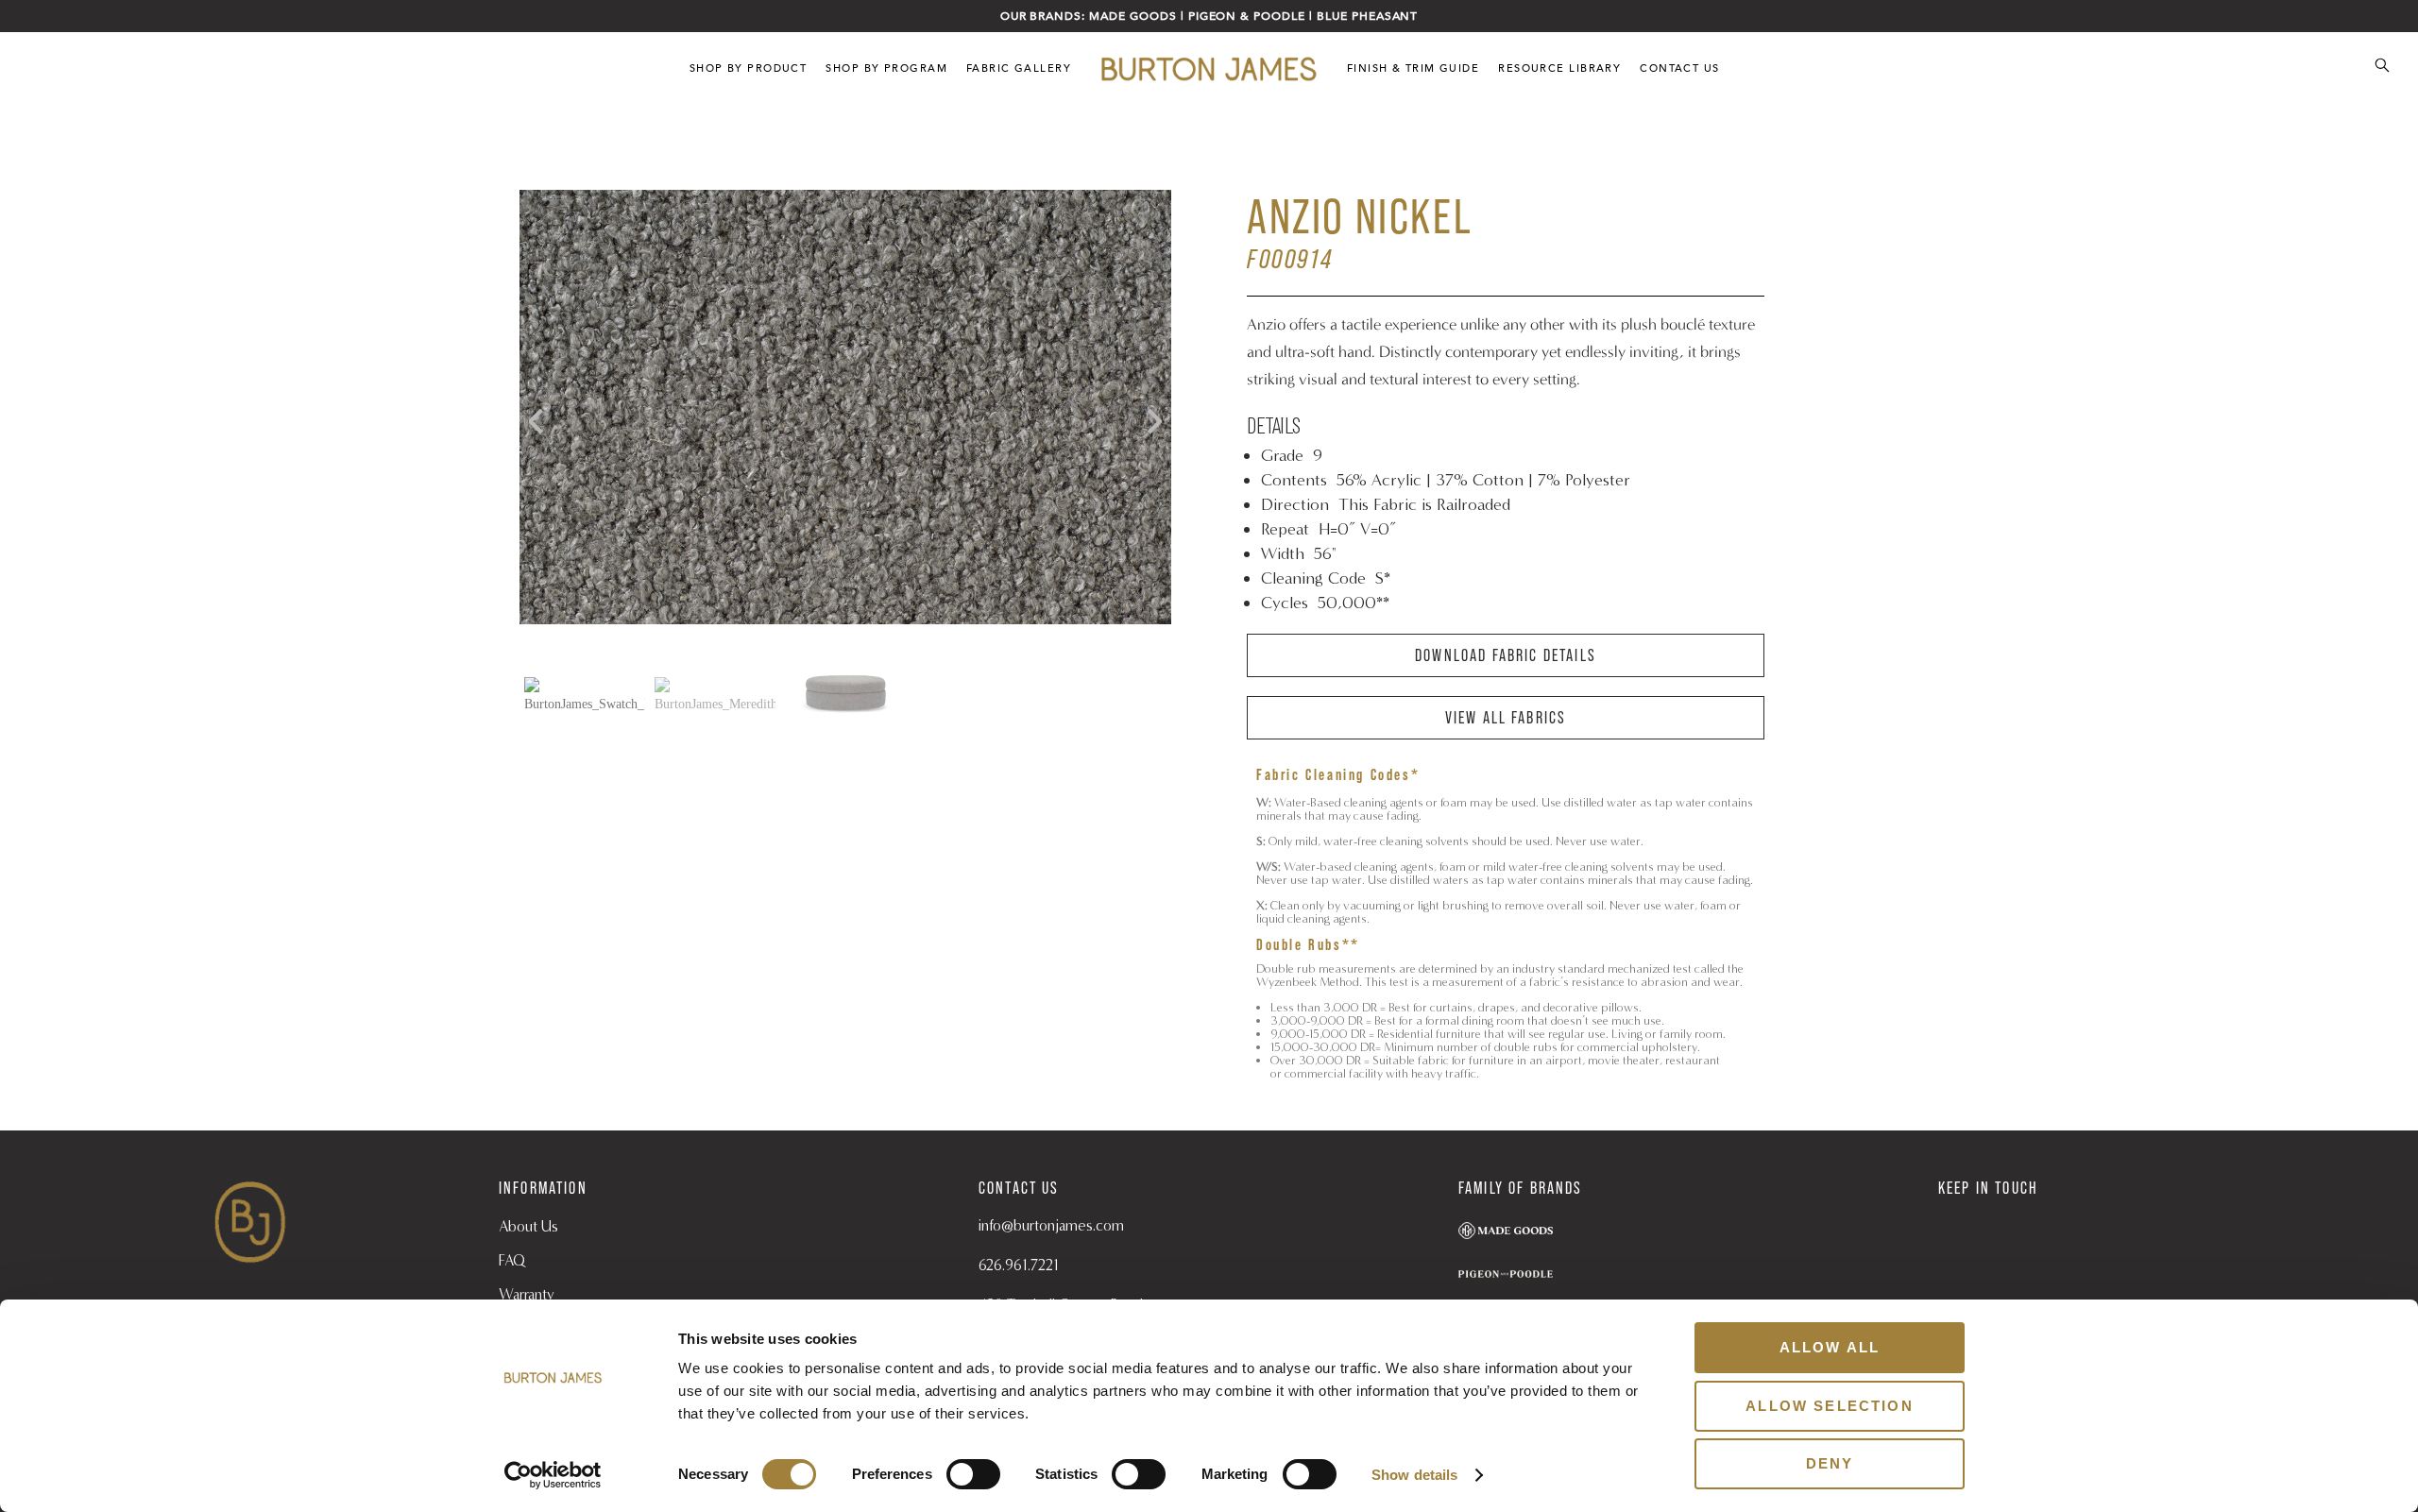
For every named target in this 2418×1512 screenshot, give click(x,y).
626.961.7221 (1019, 1265)
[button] (1148, 421)
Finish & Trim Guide (1413, 68)
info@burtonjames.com (1051, 1225)
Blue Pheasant (1367, 16)
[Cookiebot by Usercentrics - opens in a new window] (553, 1475)
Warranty (527, 1294)
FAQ (512, 1260)
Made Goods (1133, 16)
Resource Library (1559, 68)
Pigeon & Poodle (1247, 16)
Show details (1414, 1475)
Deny (1830, 1463)
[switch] (973, 1474)
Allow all (1830, 1347)
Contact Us (1679, 68)
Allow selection (1829, 1406)
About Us (528, 1226)
